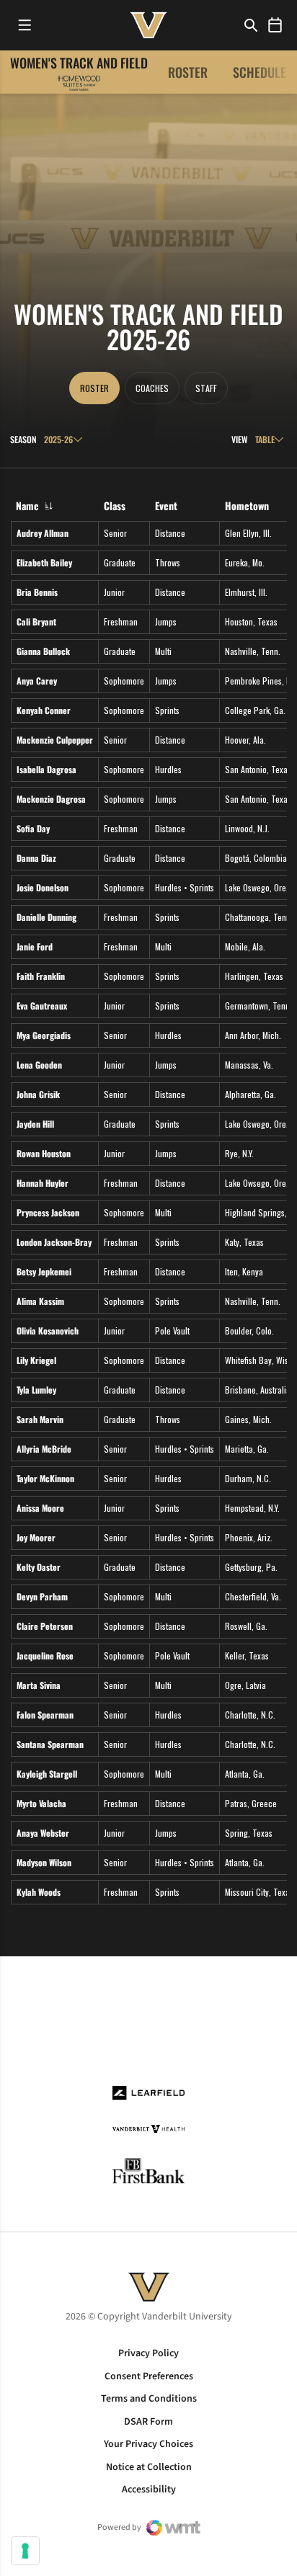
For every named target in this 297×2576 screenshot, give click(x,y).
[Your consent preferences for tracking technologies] (25, 2551)
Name (27, 505)
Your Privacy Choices (148, 2444)
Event (166, 505)
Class (115, 505)
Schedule (260, 72)
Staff (206, 388)
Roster (188, 72)
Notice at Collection (149, 2467)
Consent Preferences (149, 2376)
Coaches (152, 388)
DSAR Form (148, 2422)
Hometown (247, 505)
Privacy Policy (148, 2353)
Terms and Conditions (149, 2399)
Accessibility (149, 2490)
